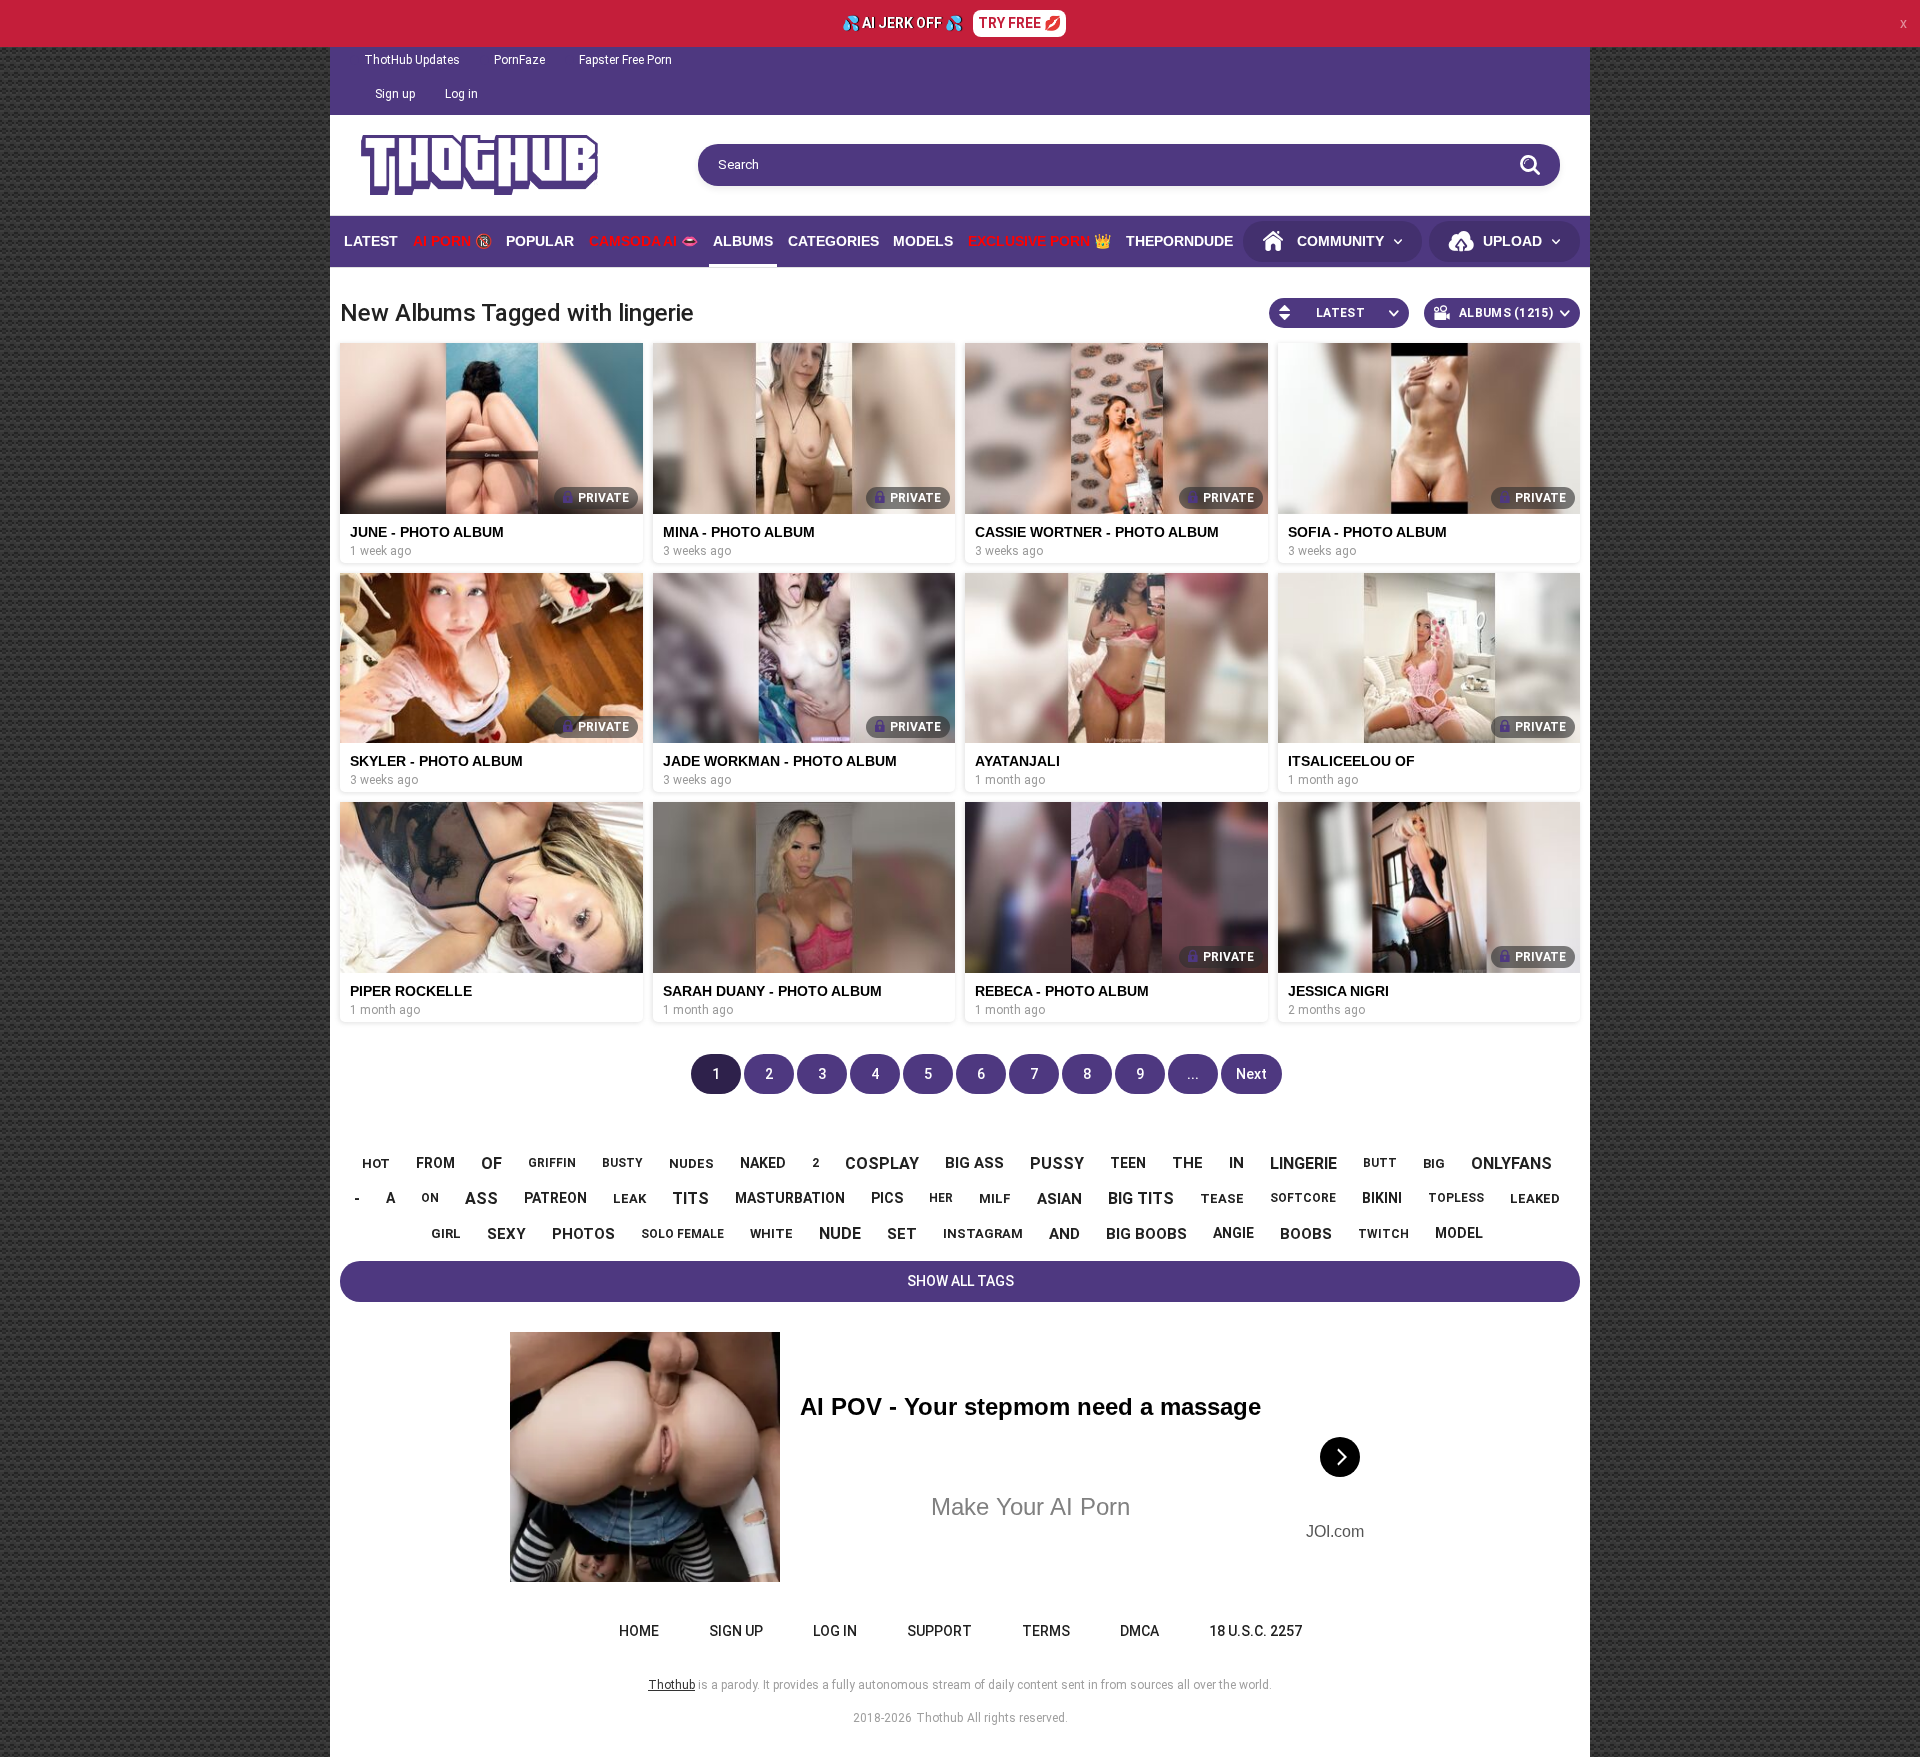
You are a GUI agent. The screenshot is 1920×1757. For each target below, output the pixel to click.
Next (1251, 1074)
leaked (1535, 1198)
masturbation (790, 1198)
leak (629, 1198)
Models (923, 241)
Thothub (939, 1718)
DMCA (1139, 1631)
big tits (1141, 1198)
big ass (974, 1163)
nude (840, 1233)
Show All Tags (960, 1281)
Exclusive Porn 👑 (1039, 241)
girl (446, 1233)
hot (376, 1163)
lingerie (1303, 1163)
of (491, 1163)
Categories (833, 241)
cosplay (882, 1163)
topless (1456, 1198)
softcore (1303, 1198)
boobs (1306, 1234)
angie (1233, 1233)
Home (639, 1631)
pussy (1057, 1163)
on (430, 1198)
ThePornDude (1179, 241)
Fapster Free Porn (625, 60)
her (941, 1198)
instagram (983, 1233)
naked (763, 1163)
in (1236, 1163)
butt (1380, 1163)
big (1434, 1163)
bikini (1382, 1198)
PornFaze (519, 60)
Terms (1046, 1631)
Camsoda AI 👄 (643, 241)
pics (887, 1198)
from (435, 1163)
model (1459, 1233)
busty (622, 1163)
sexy (506, 1234)
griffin (552, 1163)
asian (1059, 1199)
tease (1222, 1198)
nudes (691, 1163)
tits (690, 1198)
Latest (371, 241)
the (1187, 1163)
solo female (682, 1234)
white (771, 1233)
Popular (540, 241)
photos (583, 1234)
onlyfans (1511, 1163)
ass (481, 1198)
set (902, 1234)
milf (995, 1198)
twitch (1383, 1234)
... (1193, 1074)
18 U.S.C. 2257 (1255, 1631)
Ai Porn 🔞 (452, 241)
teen (1128, 1163)
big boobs (1146, 1234)
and (1064, 1234)
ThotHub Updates (412, 60)
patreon (555, 1198)
